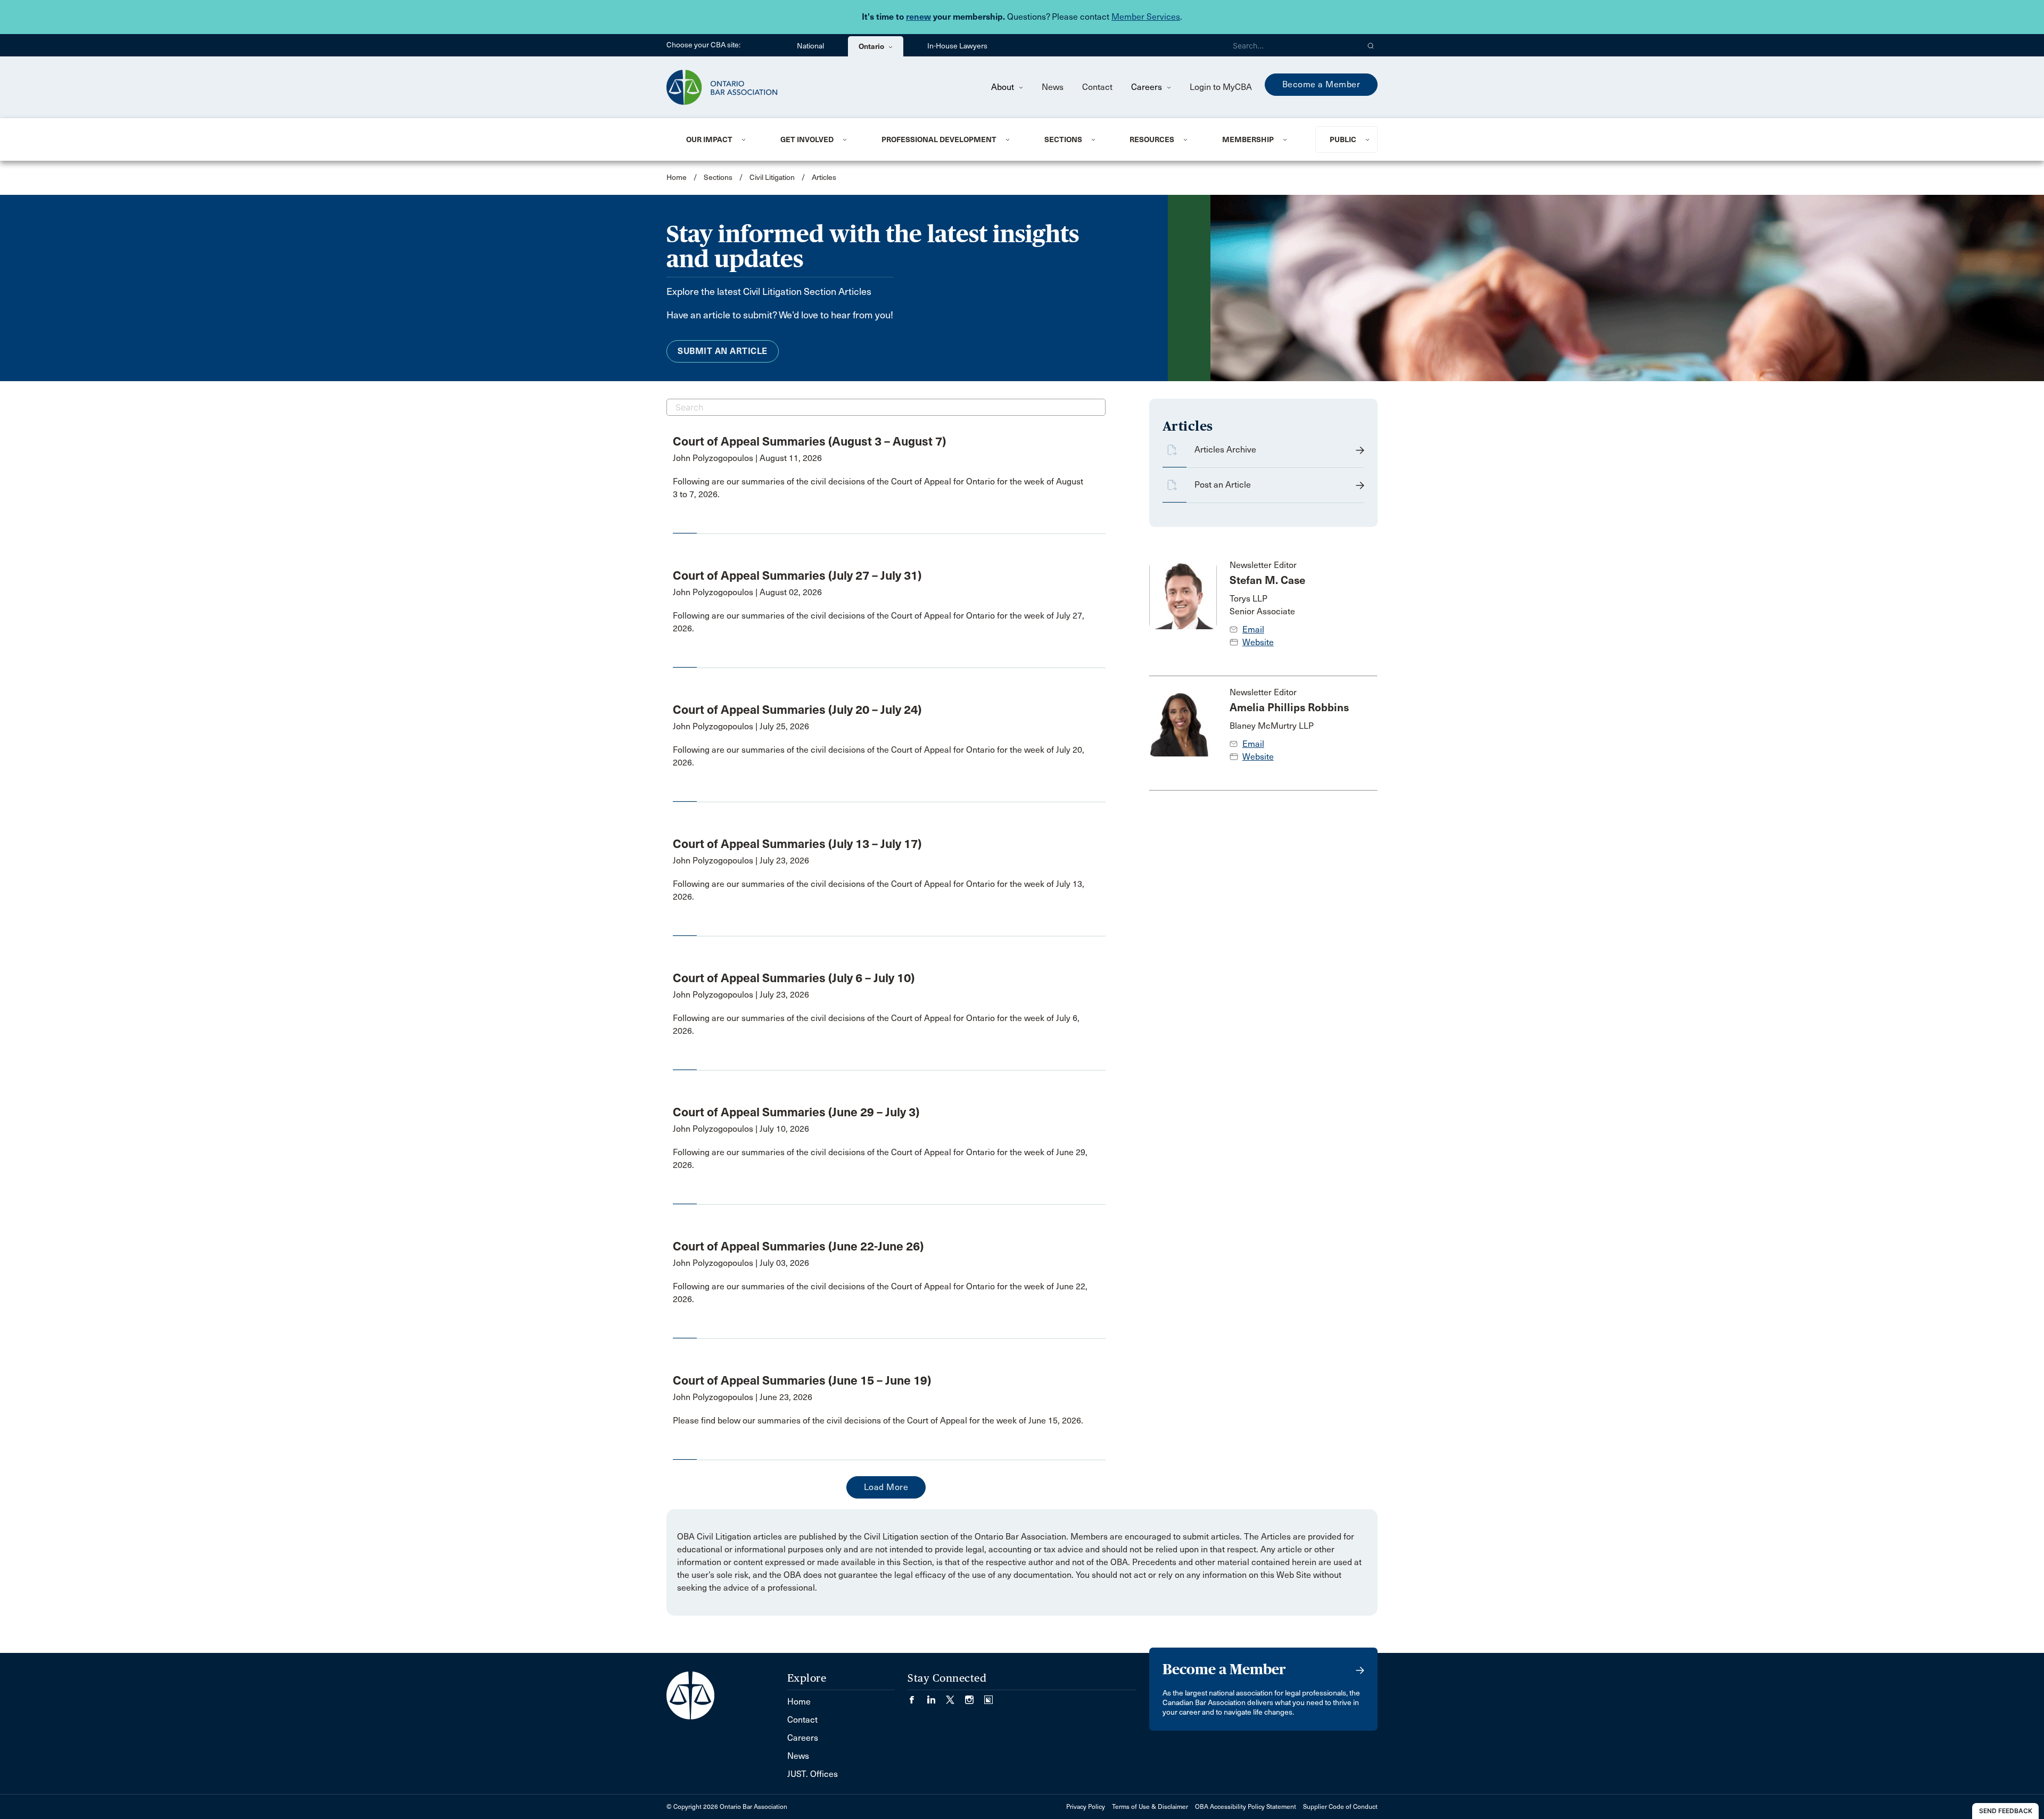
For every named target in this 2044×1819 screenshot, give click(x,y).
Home (677, 178)
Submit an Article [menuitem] (723, 351)
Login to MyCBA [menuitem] (1221, 87)
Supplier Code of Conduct (1340, 1807)
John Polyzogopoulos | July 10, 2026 (741, 1129)
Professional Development (939, 139)
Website (1258, 642)
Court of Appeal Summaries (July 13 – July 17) (797, 844)
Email (1253, 629)
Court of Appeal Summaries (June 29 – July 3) (796, 1112)
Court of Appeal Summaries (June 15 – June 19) (802, 1380)
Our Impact (709, 139)
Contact (1097, 87)
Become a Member (1321, 84)
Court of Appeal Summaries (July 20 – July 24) (797, 710)
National (810, 46)
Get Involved (807, 139)
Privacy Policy (1086, 1807)
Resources (1152, 139)
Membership (1248, 139)
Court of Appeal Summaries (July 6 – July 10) (794, 978)
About (1004, 87)
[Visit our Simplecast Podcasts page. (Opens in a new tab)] (988, 1696)
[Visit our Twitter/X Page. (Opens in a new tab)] (955, 1696)
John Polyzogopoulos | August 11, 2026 (747, 458)
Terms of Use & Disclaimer (1150, 1807)
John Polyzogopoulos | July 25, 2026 (741, 726)
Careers (1148, 87)
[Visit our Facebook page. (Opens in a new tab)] (917, 1696)
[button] (1371, 45)
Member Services (1146, 17)
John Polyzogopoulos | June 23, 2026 (743, 1397)
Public (1343, 139)
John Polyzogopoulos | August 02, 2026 (747, 592)
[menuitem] (720, 139)
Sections (1063, 139)
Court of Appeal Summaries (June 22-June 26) (798, 1246)
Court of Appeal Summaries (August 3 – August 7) (809, 441)
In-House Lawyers (957, 46)
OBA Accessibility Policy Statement (1246, 1807)
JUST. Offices (813, 1774)
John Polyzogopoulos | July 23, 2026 (741, 861)
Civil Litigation (772, 178)
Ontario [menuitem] (872, 46)
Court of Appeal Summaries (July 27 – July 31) (797, 575)
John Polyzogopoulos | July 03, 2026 (741, 1263)
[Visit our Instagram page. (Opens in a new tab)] (975, 1696)
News (1053, 87)
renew (918, 17)
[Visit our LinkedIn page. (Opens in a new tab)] (936, 1696)
